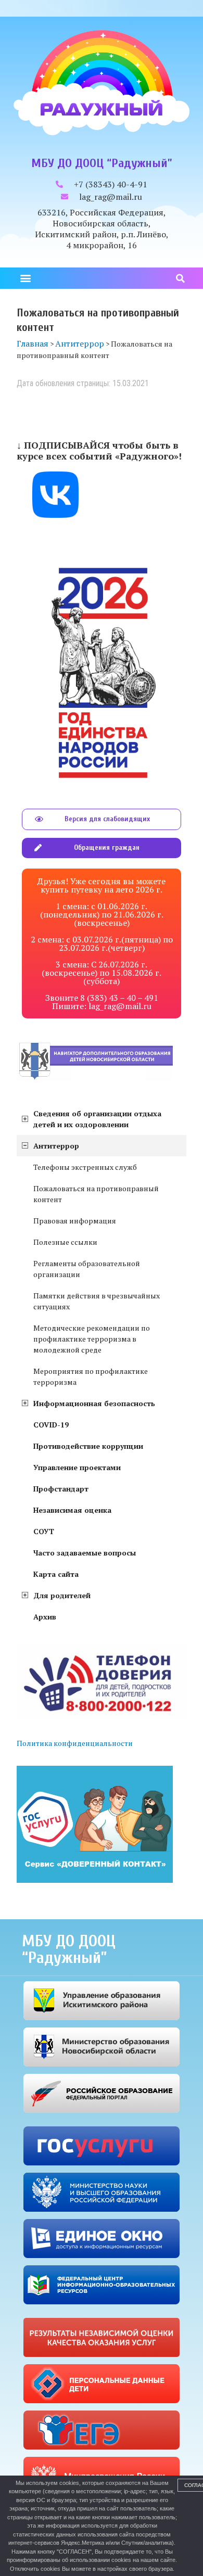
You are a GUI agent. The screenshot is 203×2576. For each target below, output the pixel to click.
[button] (25, 278)
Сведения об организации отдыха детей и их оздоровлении (97, 1119)
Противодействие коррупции (88, 1446)
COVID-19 (51, 1425)
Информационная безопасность (94, 1403)
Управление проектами (77, 1467)
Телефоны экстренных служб (85, 1167)
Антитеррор (56, 1146)
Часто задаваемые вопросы (85, 1553)
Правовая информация (75, 1221)
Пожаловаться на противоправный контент (96, 1194)
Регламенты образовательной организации (87, 1269)
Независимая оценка (72, 1510)
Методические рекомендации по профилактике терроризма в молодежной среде (92, 1339)
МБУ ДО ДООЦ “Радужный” (102, 163)
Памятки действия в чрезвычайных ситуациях (97, 1301)
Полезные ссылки (65, 1242)
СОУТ (44, 1531)
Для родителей (62, 1595)
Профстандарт (61, 1489)
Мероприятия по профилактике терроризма (91, 1376)
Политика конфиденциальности (75, 1743)
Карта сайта (56, 1574)
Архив (45, 1617)
